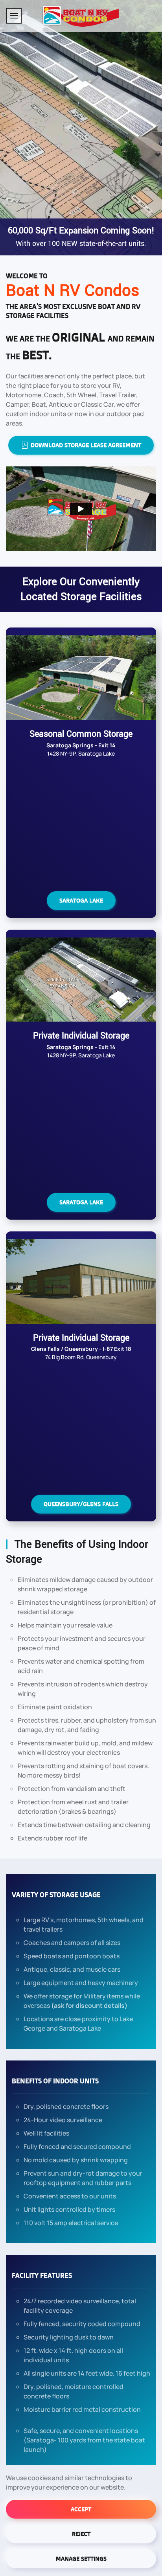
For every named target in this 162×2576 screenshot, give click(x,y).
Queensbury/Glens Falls (81, 1504)
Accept (81, 2509)
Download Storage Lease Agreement (86, 445)
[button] (14, 16)
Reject (81, 2534)
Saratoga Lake (81, 900)
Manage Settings (81, 2559)
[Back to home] (81, 16)
